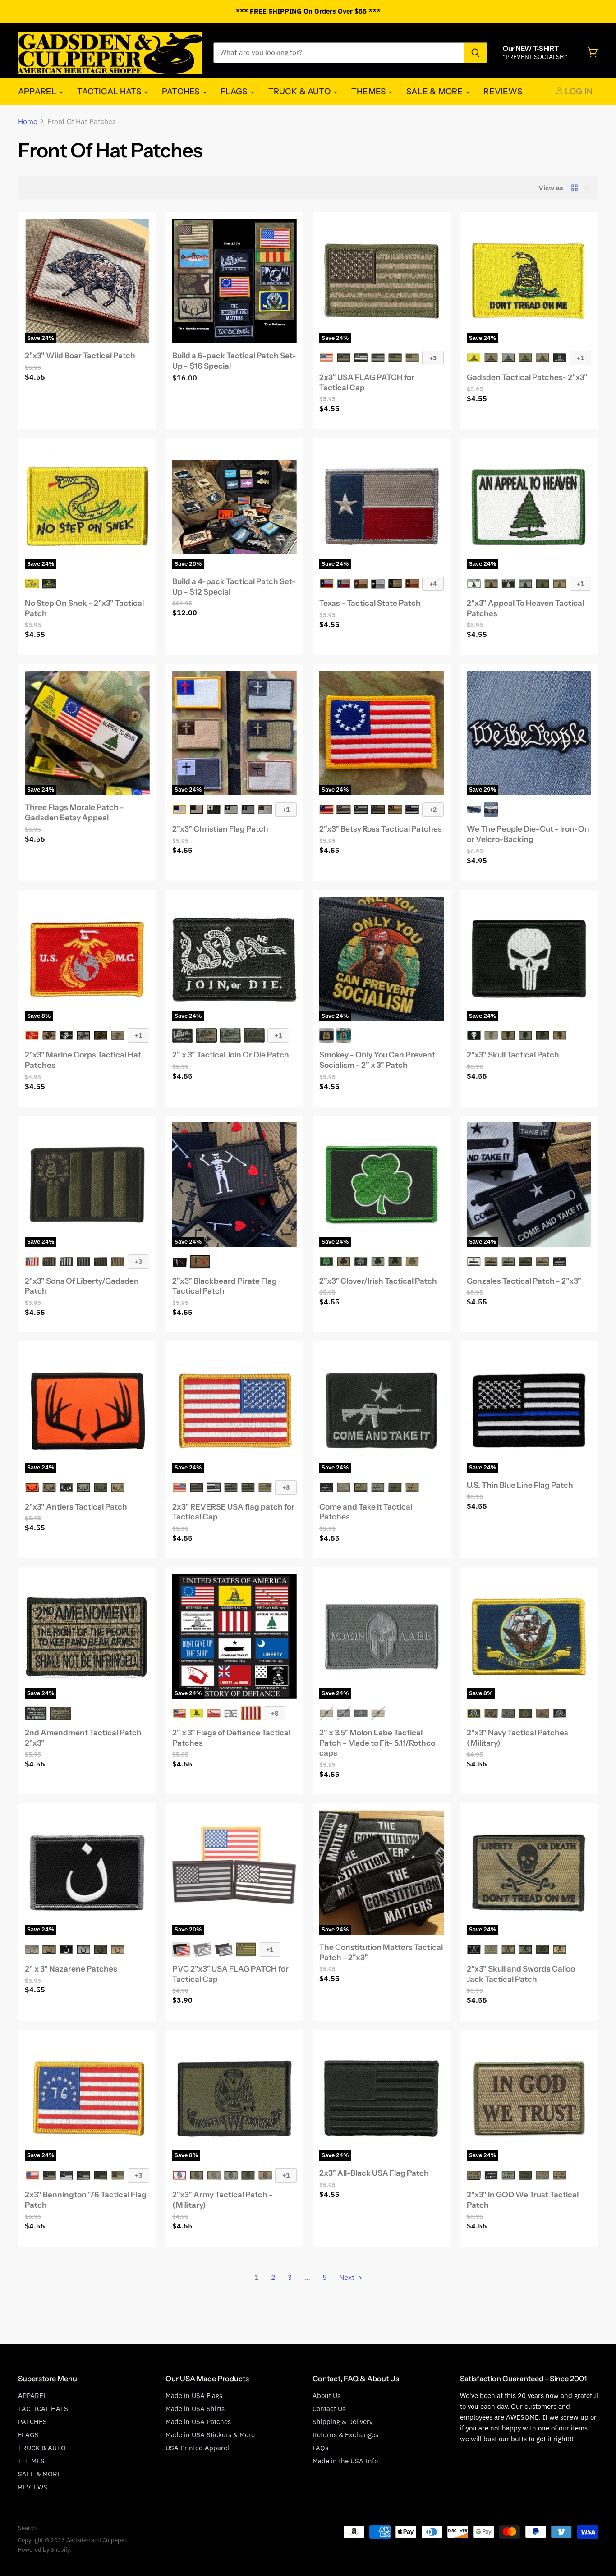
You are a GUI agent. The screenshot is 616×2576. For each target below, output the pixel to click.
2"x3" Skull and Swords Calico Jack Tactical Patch (521, 1974)
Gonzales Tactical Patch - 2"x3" (524, 1281)
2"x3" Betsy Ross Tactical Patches (381, 829)
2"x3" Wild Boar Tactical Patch (80, 355)
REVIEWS (503, 91)
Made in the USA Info (345, 2461)
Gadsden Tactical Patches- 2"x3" (527, 377)
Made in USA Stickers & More (210, 2435)
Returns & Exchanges (345, 2435)
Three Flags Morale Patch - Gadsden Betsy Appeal (74, 812)
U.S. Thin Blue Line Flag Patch (520, 1485)
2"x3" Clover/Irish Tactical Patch (378, 1281)
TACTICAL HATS (110, 91)
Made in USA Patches (198, 2422)
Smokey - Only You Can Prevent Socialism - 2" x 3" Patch (377, 1060)
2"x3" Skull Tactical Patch (513, 1055)
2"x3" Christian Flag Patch (220, 829)
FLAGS (235, 91)
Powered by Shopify (44, 2550)
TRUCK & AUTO (300, 91)
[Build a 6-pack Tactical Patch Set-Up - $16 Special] (235, 281)
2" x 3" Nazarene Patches (71, 1969)
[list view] (586, 188)
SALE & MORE (435, 91)
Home (28, 121)
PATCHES (182, 91)
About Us (326, 2395)
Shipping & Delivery (342, 2422)
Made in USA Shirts (195, 2409)
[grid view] (575, 188)
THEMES (369, 91)
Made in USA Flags (194, 2395)
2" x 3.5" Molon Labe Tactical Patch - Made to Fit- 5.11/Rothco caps (377, 1743)
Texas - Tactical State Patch (370, 603)
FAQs (320, 2448)
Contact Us (329, 2409)
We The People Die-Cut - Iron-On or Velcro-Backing (528, 834)
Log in (578, 91)
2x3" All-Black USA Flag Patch (374, 2173)
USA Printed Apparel (197, 2448)
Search (27, 2528)
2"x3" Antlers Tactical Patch (76, 1507)
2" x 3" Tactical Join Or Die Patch (231, 1055)
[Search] (476, 53)
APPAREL (38, 91)
